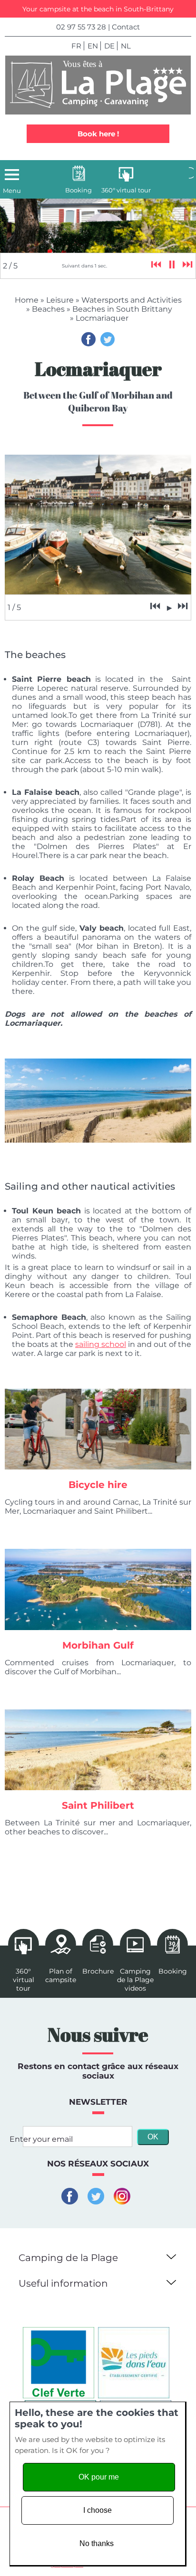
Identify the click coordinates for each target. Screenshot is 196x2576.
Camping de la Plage (68, 2258)
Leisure (60, 300)
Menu (12, 191)
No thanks (97, 2543)
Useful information (63, 2283)
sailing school (101, 1344)
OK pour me (99, 2477)
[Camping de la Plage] (98, 85)
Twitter (108, 339)
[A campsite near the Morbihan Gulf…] (98, 1589)
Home (27, 300)
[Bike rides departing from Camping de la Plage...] (98, 1429)
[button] (170, 2255)
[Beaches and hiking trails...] (98, 1750)
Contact (126, 27)
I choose (98, 2510)
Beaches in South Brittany (122, 309)
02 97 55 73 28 (81, 27)
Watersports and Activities (132, 300)
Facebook (88, 339)
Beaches (48, 309)
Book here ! (98, 134)
